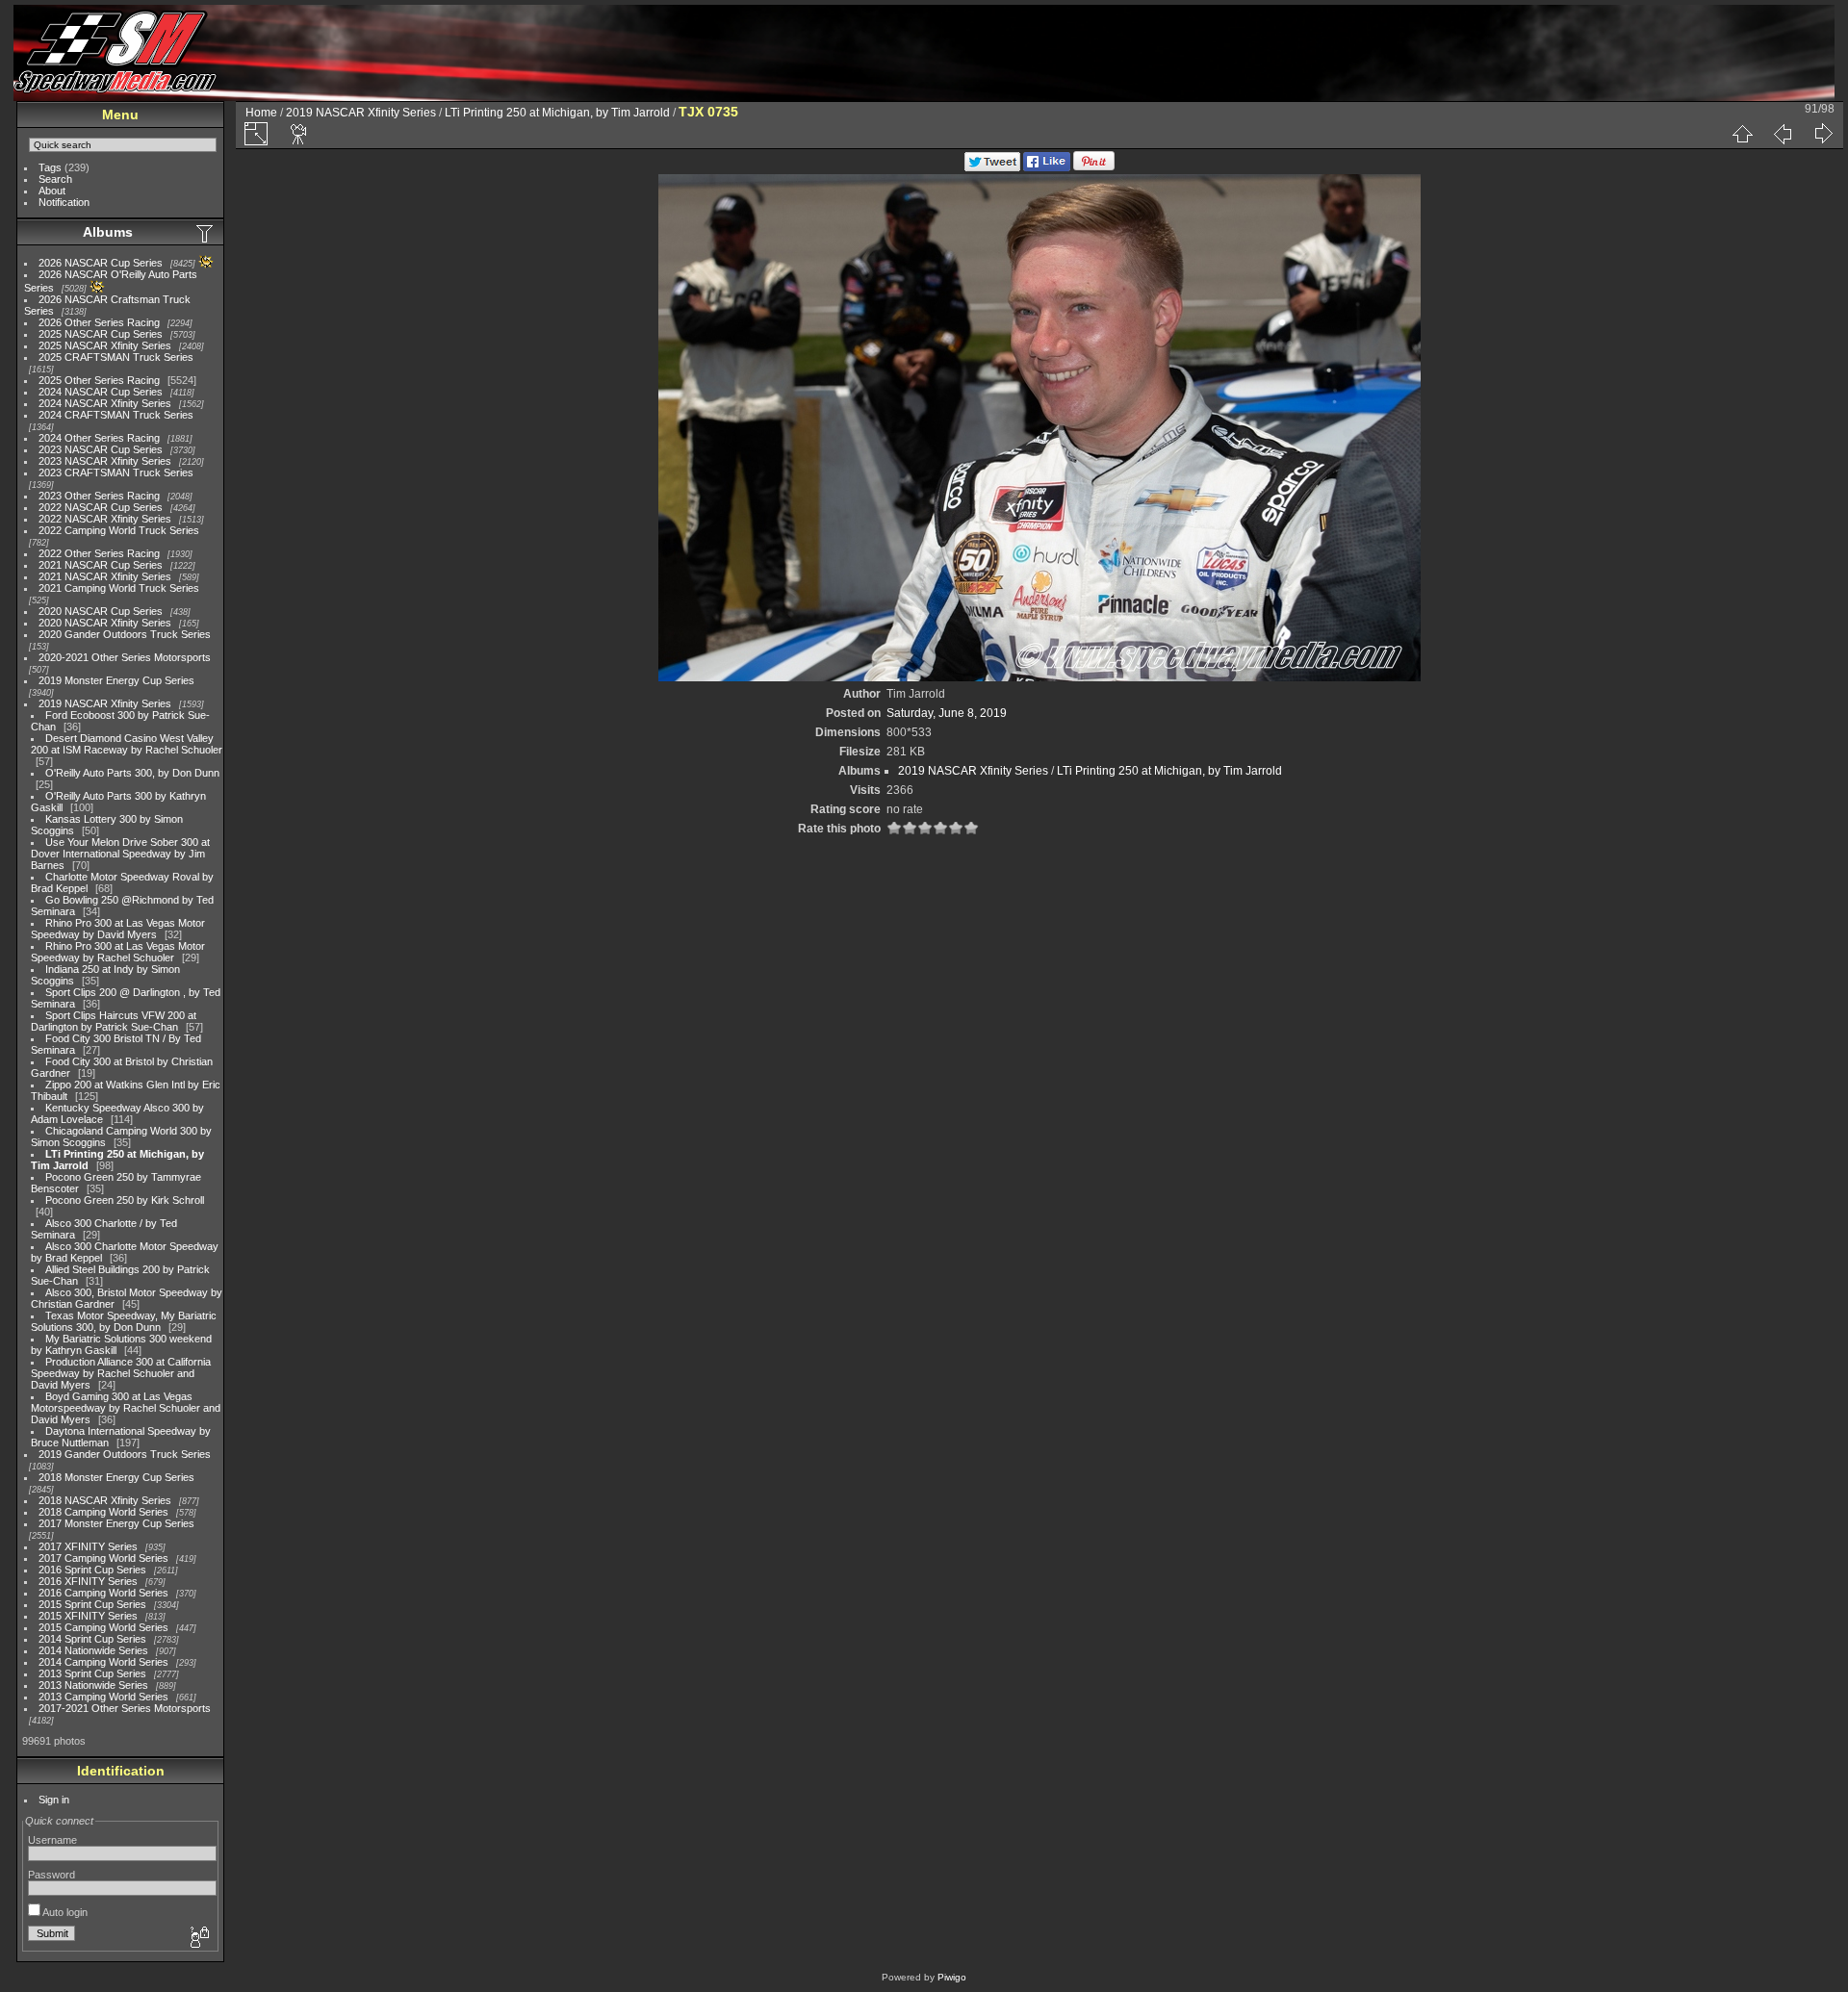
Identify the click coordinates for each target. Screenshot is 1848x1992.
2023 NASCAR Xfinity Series (105, 461)
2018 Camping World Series (103, 1512)
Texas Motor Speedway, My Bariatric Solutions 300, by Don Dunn (124, 1321)
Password (51, 1875)
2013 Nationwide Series (93, 1685)
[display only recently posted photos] (206, 233)
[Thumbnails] (1742, 134)
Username (52, 1840)
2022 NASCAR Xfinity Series (105, 519)
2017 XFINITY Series (88, 1546)
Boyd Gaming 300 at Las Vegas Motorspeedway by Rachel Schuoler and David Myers (126, 1408)
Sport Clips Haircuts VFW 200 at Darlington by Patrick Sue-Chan (114, 1021)
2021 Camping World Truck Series (119, 588)
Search (55, 179)
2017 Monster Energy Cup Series (116, 1523)
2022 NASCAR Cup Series (101, 507)
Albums (108, 232)
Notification (64, 202)
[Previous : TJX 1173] (1783, 134)
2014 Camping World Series (103, 1662)
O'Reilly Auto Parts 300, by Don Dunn (132, 773)
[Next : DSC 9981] (1823, 134)
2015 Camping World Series (103, 1627)
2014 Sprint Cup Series (92, 1639)
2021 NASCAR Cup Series (101, 565)
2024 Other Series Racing (99, 438)
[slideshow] (299, 134)
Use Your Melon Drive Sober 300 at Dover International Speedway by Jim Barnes (120, 854)
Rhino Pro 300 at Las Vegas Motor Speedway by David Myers (118, 929)
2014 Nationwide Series (93, 1650)
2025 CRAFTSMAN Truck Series (116, 357)
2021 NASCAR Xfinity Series (105, 576)
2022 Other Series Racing (99, 553)
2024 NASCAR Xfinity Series (105, 403)
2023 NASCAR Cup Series (101, 449)
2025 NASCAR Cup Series (101, 334)
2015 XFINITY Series (88, 1616)
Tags (50, 167)
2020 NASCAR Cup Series (101, 611)
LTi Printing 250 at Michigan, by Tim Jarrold (557, 113)
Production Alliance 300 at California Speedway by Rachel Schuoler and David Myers (121, 1373)
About (52, 191)
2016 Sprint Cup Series (92, 1570)
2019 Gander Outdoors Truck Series (125, 1454)
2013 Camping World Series (103, 1697)
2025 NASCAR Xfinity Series (105, 345)
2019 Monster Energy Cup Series (116, 680)
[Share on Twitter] (992, 167)
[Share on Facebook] (1047, 167)
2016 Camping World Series (103, 1593)
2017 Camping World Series (103, 1558)
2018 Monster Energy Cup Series (116, 1477)
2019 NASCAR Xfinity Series (105, 703)
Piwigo (952, 1977)
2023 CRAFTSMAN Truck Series (116, 472)
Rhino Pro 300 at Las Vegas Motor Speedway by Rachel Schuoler (118, 952)
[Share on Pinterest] (1094, 167)
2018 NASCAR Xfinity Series (105, 1500)
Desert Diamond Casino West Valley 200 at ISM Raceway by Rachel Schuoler (127, 744)
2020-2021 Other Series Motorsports (125, 657)
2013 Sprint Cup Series (92, 1673)
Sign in (54, 1800)
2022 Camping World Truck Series (119, 530)
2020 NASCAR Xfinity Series (105, 623)
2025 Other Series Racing (99, 380)
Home (261, 113)
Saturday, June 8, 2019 (947, 713)
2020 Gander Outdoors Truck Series (125, 634)
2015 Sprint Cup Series (92, 1604)
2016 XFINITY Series (88, 1581)
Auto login (64, 1912)
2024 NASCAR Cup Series (101, 392)
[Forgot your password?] (198, 1938)
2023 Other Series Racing (99, 496)
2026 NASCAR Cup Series (101, 263)
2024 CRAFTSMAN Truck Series (116, 415)
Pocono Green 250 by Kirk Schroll (125, 1200)
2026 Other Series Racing (99, 322)
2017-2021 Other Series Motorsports (125, 1708)
